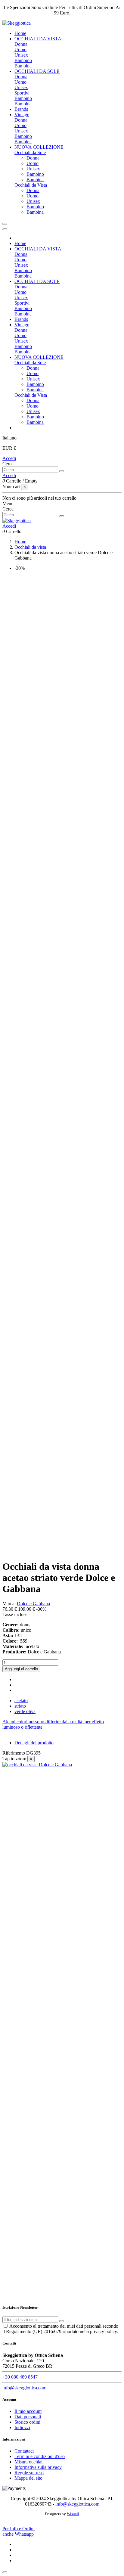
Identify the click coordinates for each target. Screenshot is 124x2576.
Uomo (20, 50)
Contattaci (24, 2451)
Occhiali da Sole (30, 152)
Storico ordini (27, 2422)
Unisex (21, 55)
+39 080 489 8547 (20, 2377)
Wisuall (73, 2514)
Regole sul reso (29, 2473)
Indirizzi (22, 2427)
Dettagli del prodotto (34, 1743)
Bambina (23, 66)
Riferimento (14, 1753)
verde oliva (25, 1711)
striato (20, 1706)
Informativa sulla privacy (38, 2467)
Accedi (9, 458)
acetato (21, 1701)
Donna (21, 44)
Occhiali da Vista (31, 185)
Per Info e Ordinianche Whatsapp (19, 2531)
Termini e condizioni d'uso (40, 2456)
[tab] (62, 1724)
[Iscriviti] (62, 2321)
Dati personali (28, 2417)
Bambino (23, 60)
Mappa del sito (28, 2478)
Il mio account (28, 2411)
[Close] (5, 229)
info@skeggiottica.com (24, 2388)
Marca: (9, 1604)
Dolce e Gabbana (33, 1604)
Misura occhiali (29, 2462)
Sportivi (22, 93)
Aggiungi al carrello (21, 1669)
